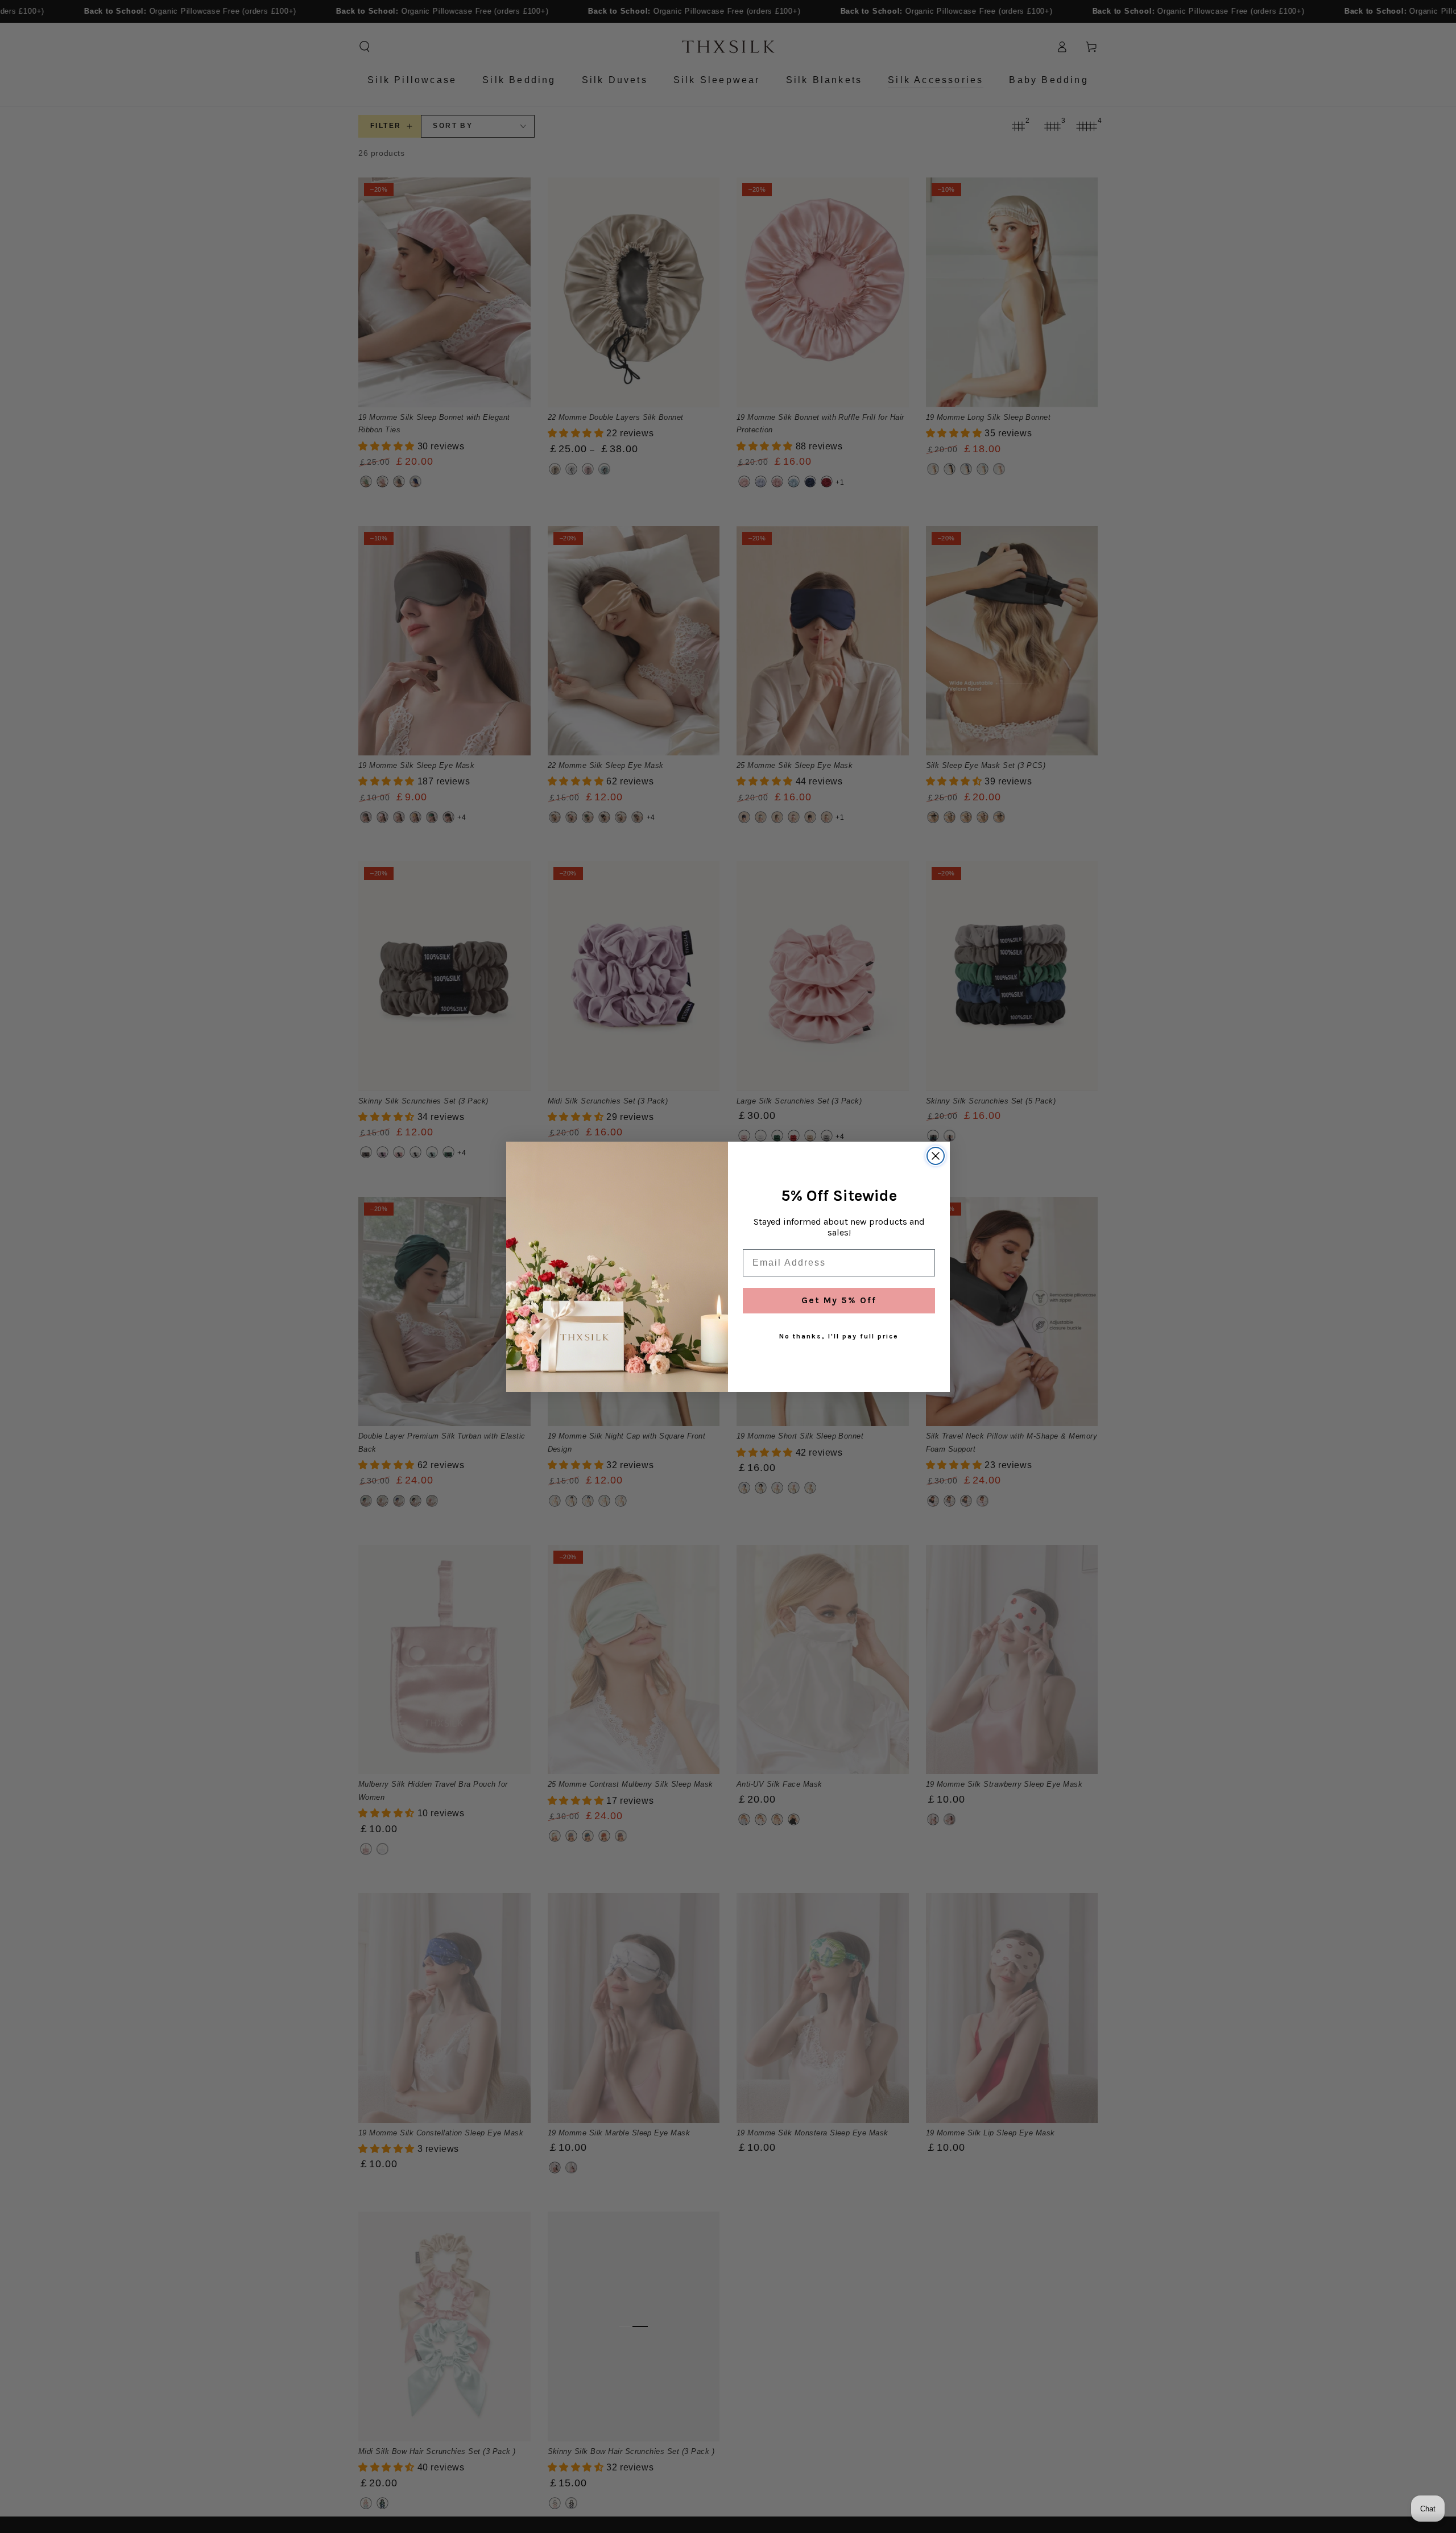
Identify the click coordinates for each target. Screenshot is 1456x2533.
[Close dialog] (936, 1156)
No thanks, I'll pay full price (839, 1336)
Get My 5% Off (839, 1300)
